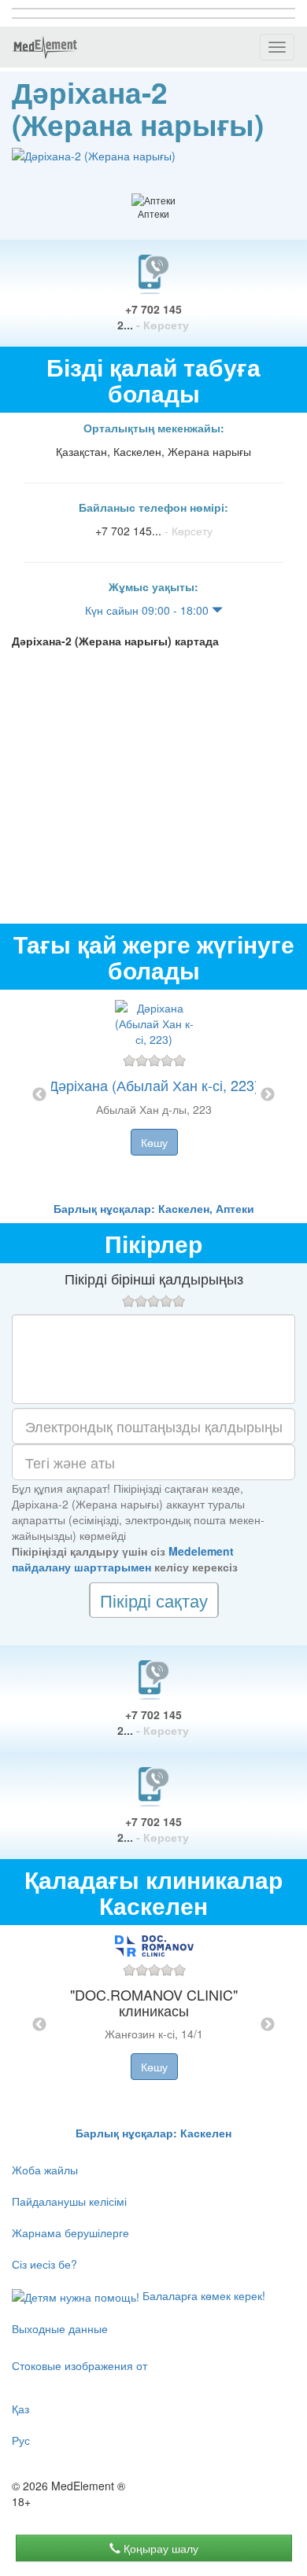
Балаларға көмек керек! (202, 2295)
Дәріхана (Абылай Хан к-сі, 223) (154, 1085)
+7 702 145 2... (153, 317)
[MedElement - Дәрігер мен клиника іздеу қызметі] (45, 47)
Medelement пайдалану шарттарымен (123, 1559)
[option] (154, 1095)
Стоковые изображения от (80, 2365)
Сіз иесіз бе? (44, 2264)
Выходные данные (60, 2328)
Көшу (154, 1142)
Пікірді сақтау (154, 1600)
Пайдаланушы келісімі (69, 2201)
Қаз (20, 2409)
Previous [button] (39, 1095)
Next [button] (268, 1095)
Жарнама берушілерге (70, 2232)
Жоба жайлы (45, 2170)
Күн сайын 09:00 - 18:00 (148, 610)
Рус (21, 2440)
